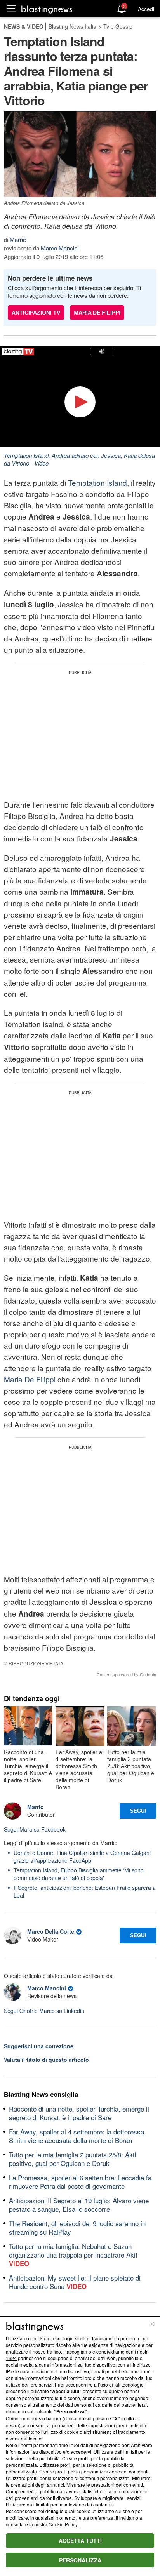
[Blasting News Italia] (47, 9)
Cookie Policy (63, 2524)
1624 (11, 2358)
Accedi (146, 9)
